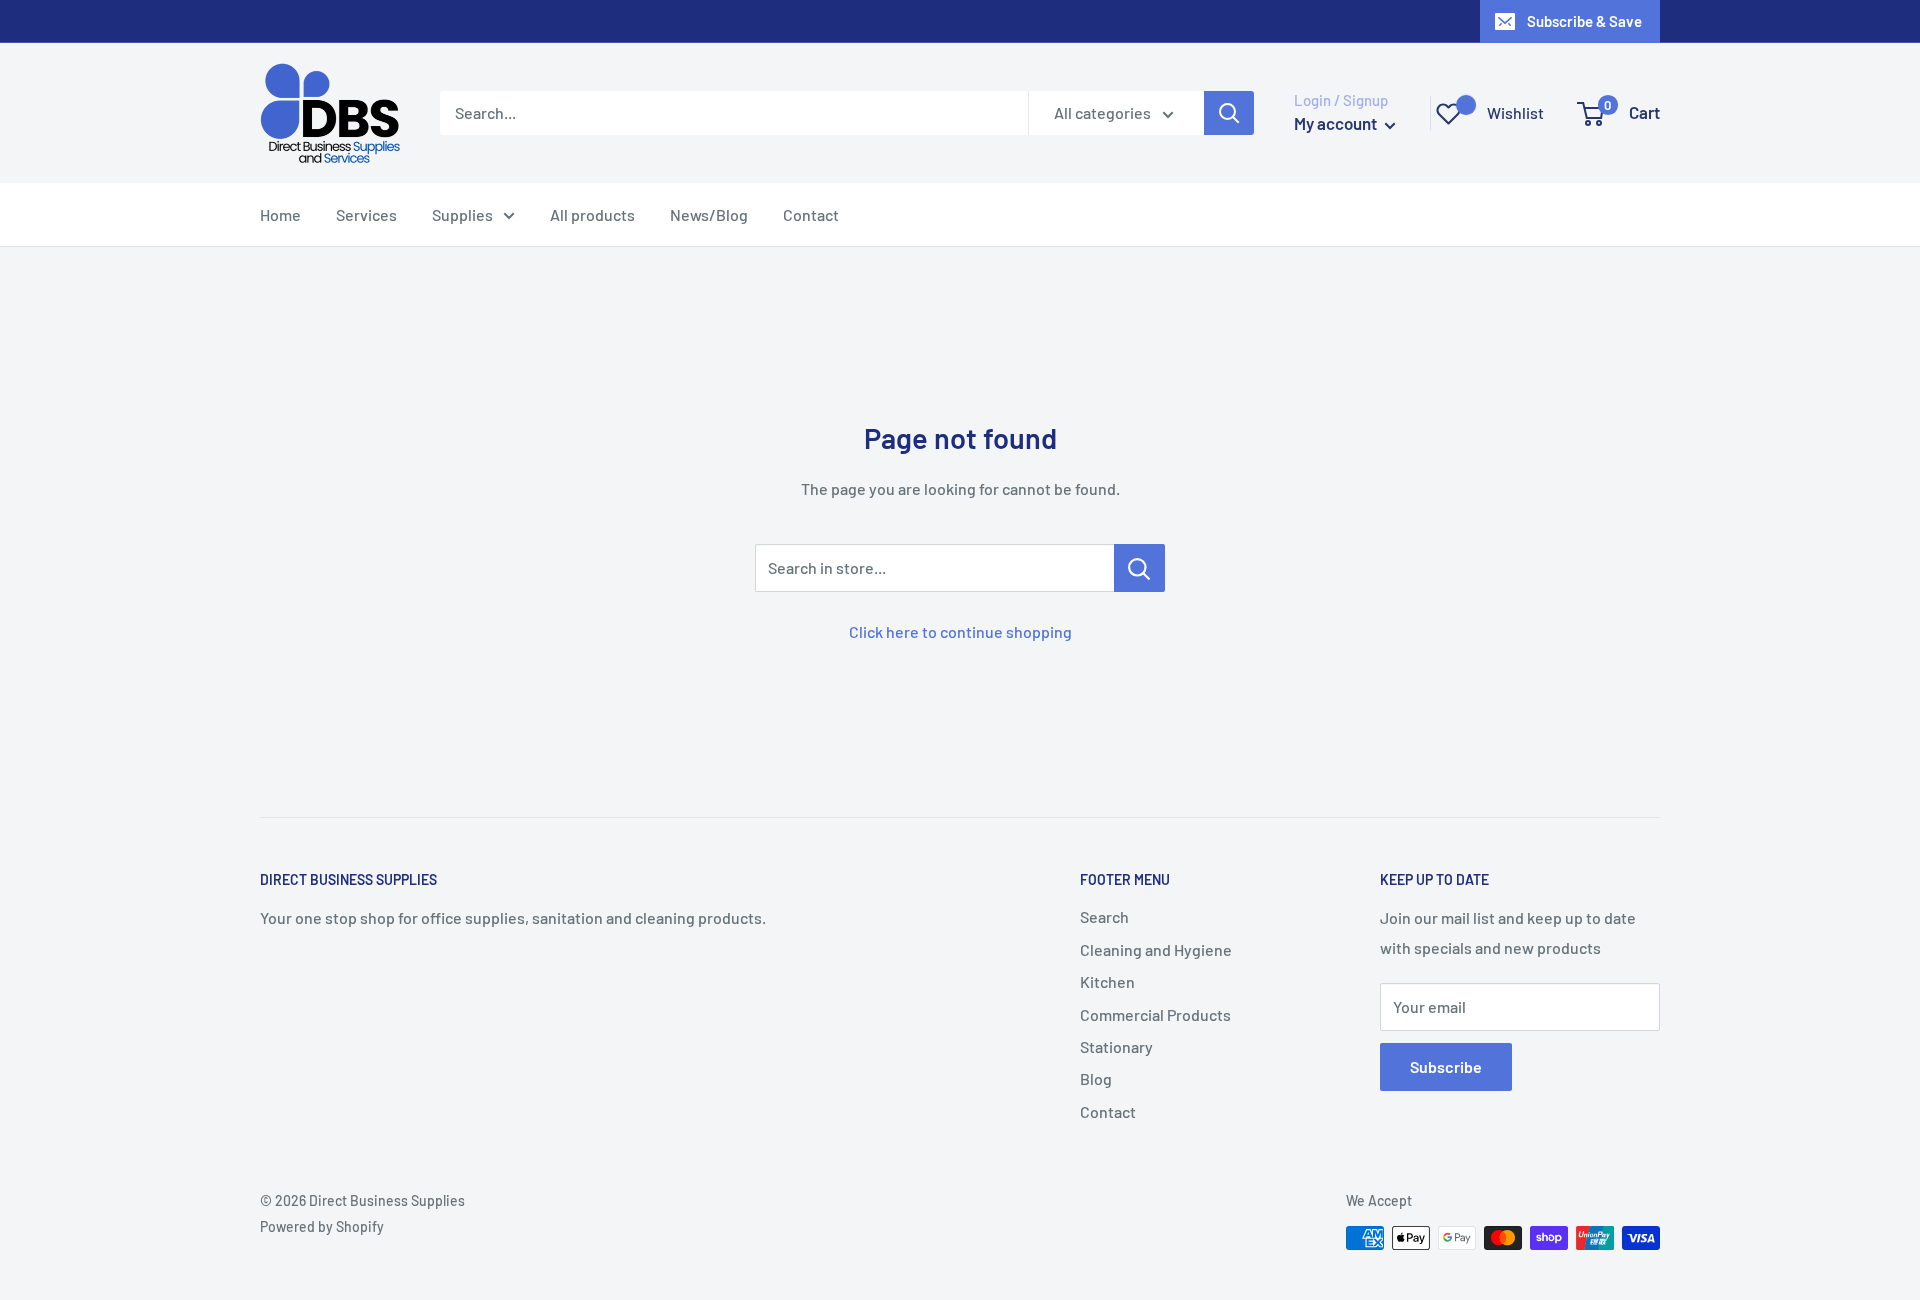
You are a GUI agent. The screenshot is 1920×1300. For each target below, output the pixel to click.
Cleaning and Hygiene (1156, 949)
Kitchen (1107, 981)
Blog (1096, 1078)
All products (592, 214)
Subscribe (1446, 1066)
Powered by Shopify (322, 1226)
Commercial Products (1155, 1014)
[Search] (1229, 113)
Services (366, 214)
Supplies (462, 214)
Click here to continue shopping (960, 631)
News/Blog (709, 214)
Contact (811, 214)
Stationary (1116, 1046)
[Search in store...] (1139, 568)
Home (280, 214)
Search (1104, 916)
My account (1337, 123)
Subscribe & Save (1584, 21)
